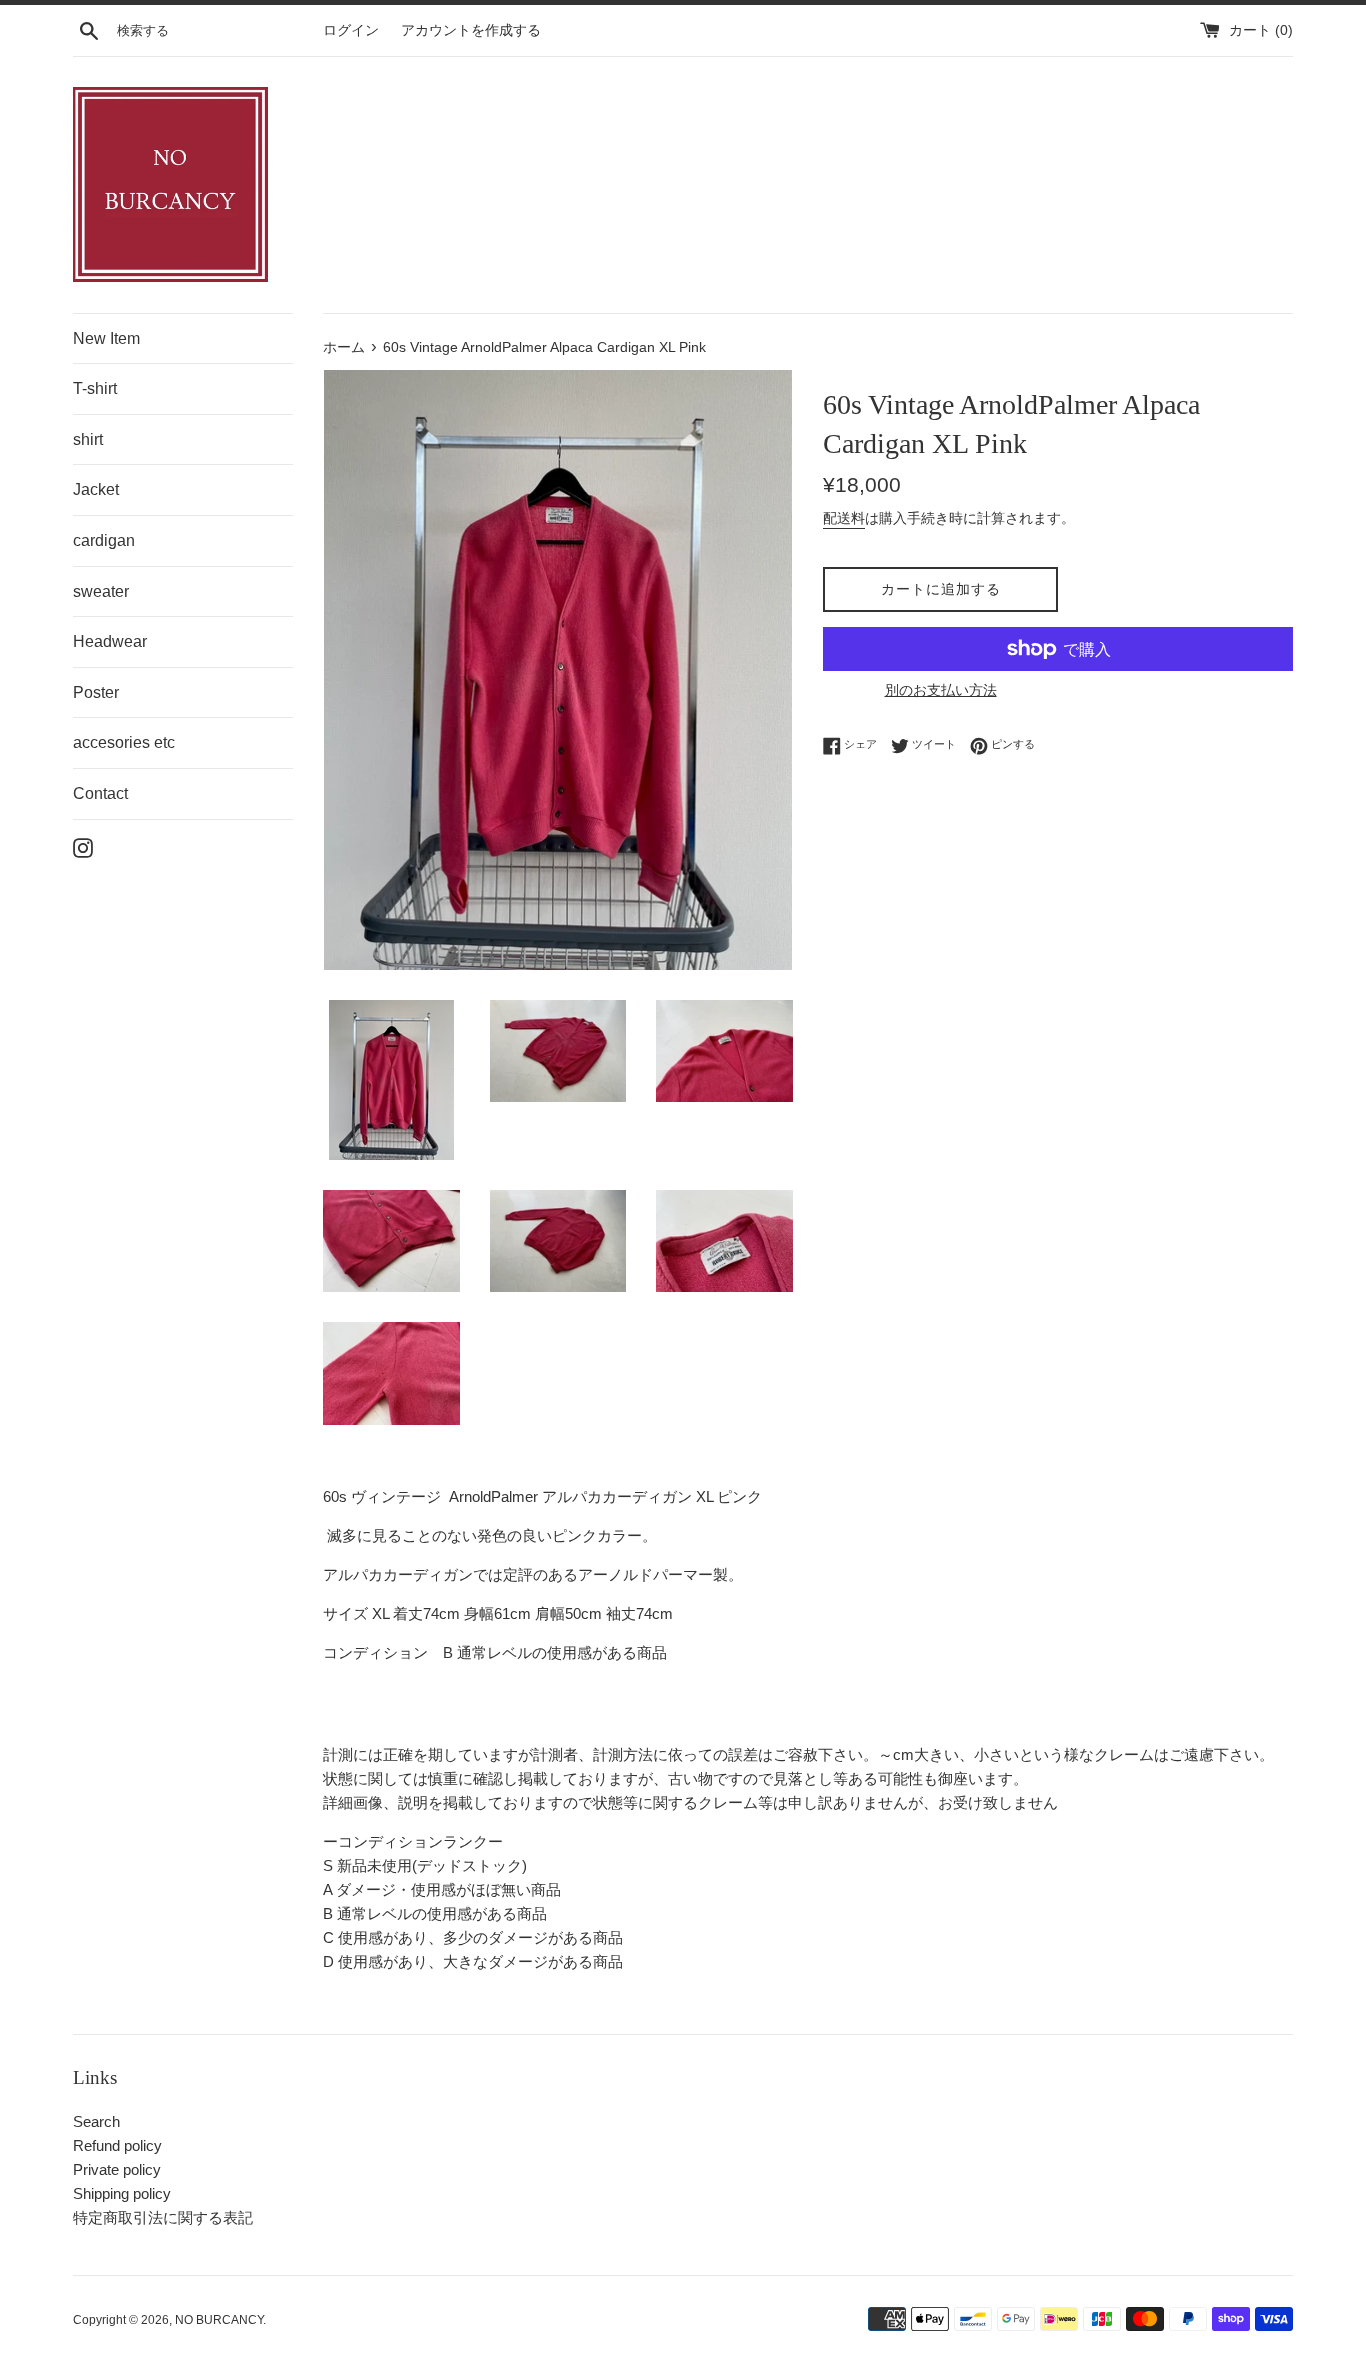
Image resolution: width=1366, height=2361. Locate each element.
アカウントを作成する (471, 30)
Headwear (110, 641)
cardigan (104, 540)
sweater (101, 591)
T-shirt (95, 388)
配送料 (844, 518)
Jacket (96, 489)
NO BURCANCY (219, 2320)
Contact (100, 793)
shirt (88, 439)
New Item (106, 338)
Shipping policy (122, 2193)
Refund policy (117, 2145)
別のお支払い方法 (941, 690)
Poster (96, 692)
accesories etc (124, 742)
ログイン (351, 30)
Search (96, 2121)
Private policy (117, 2169)
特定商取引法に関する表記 (163, 2217)
